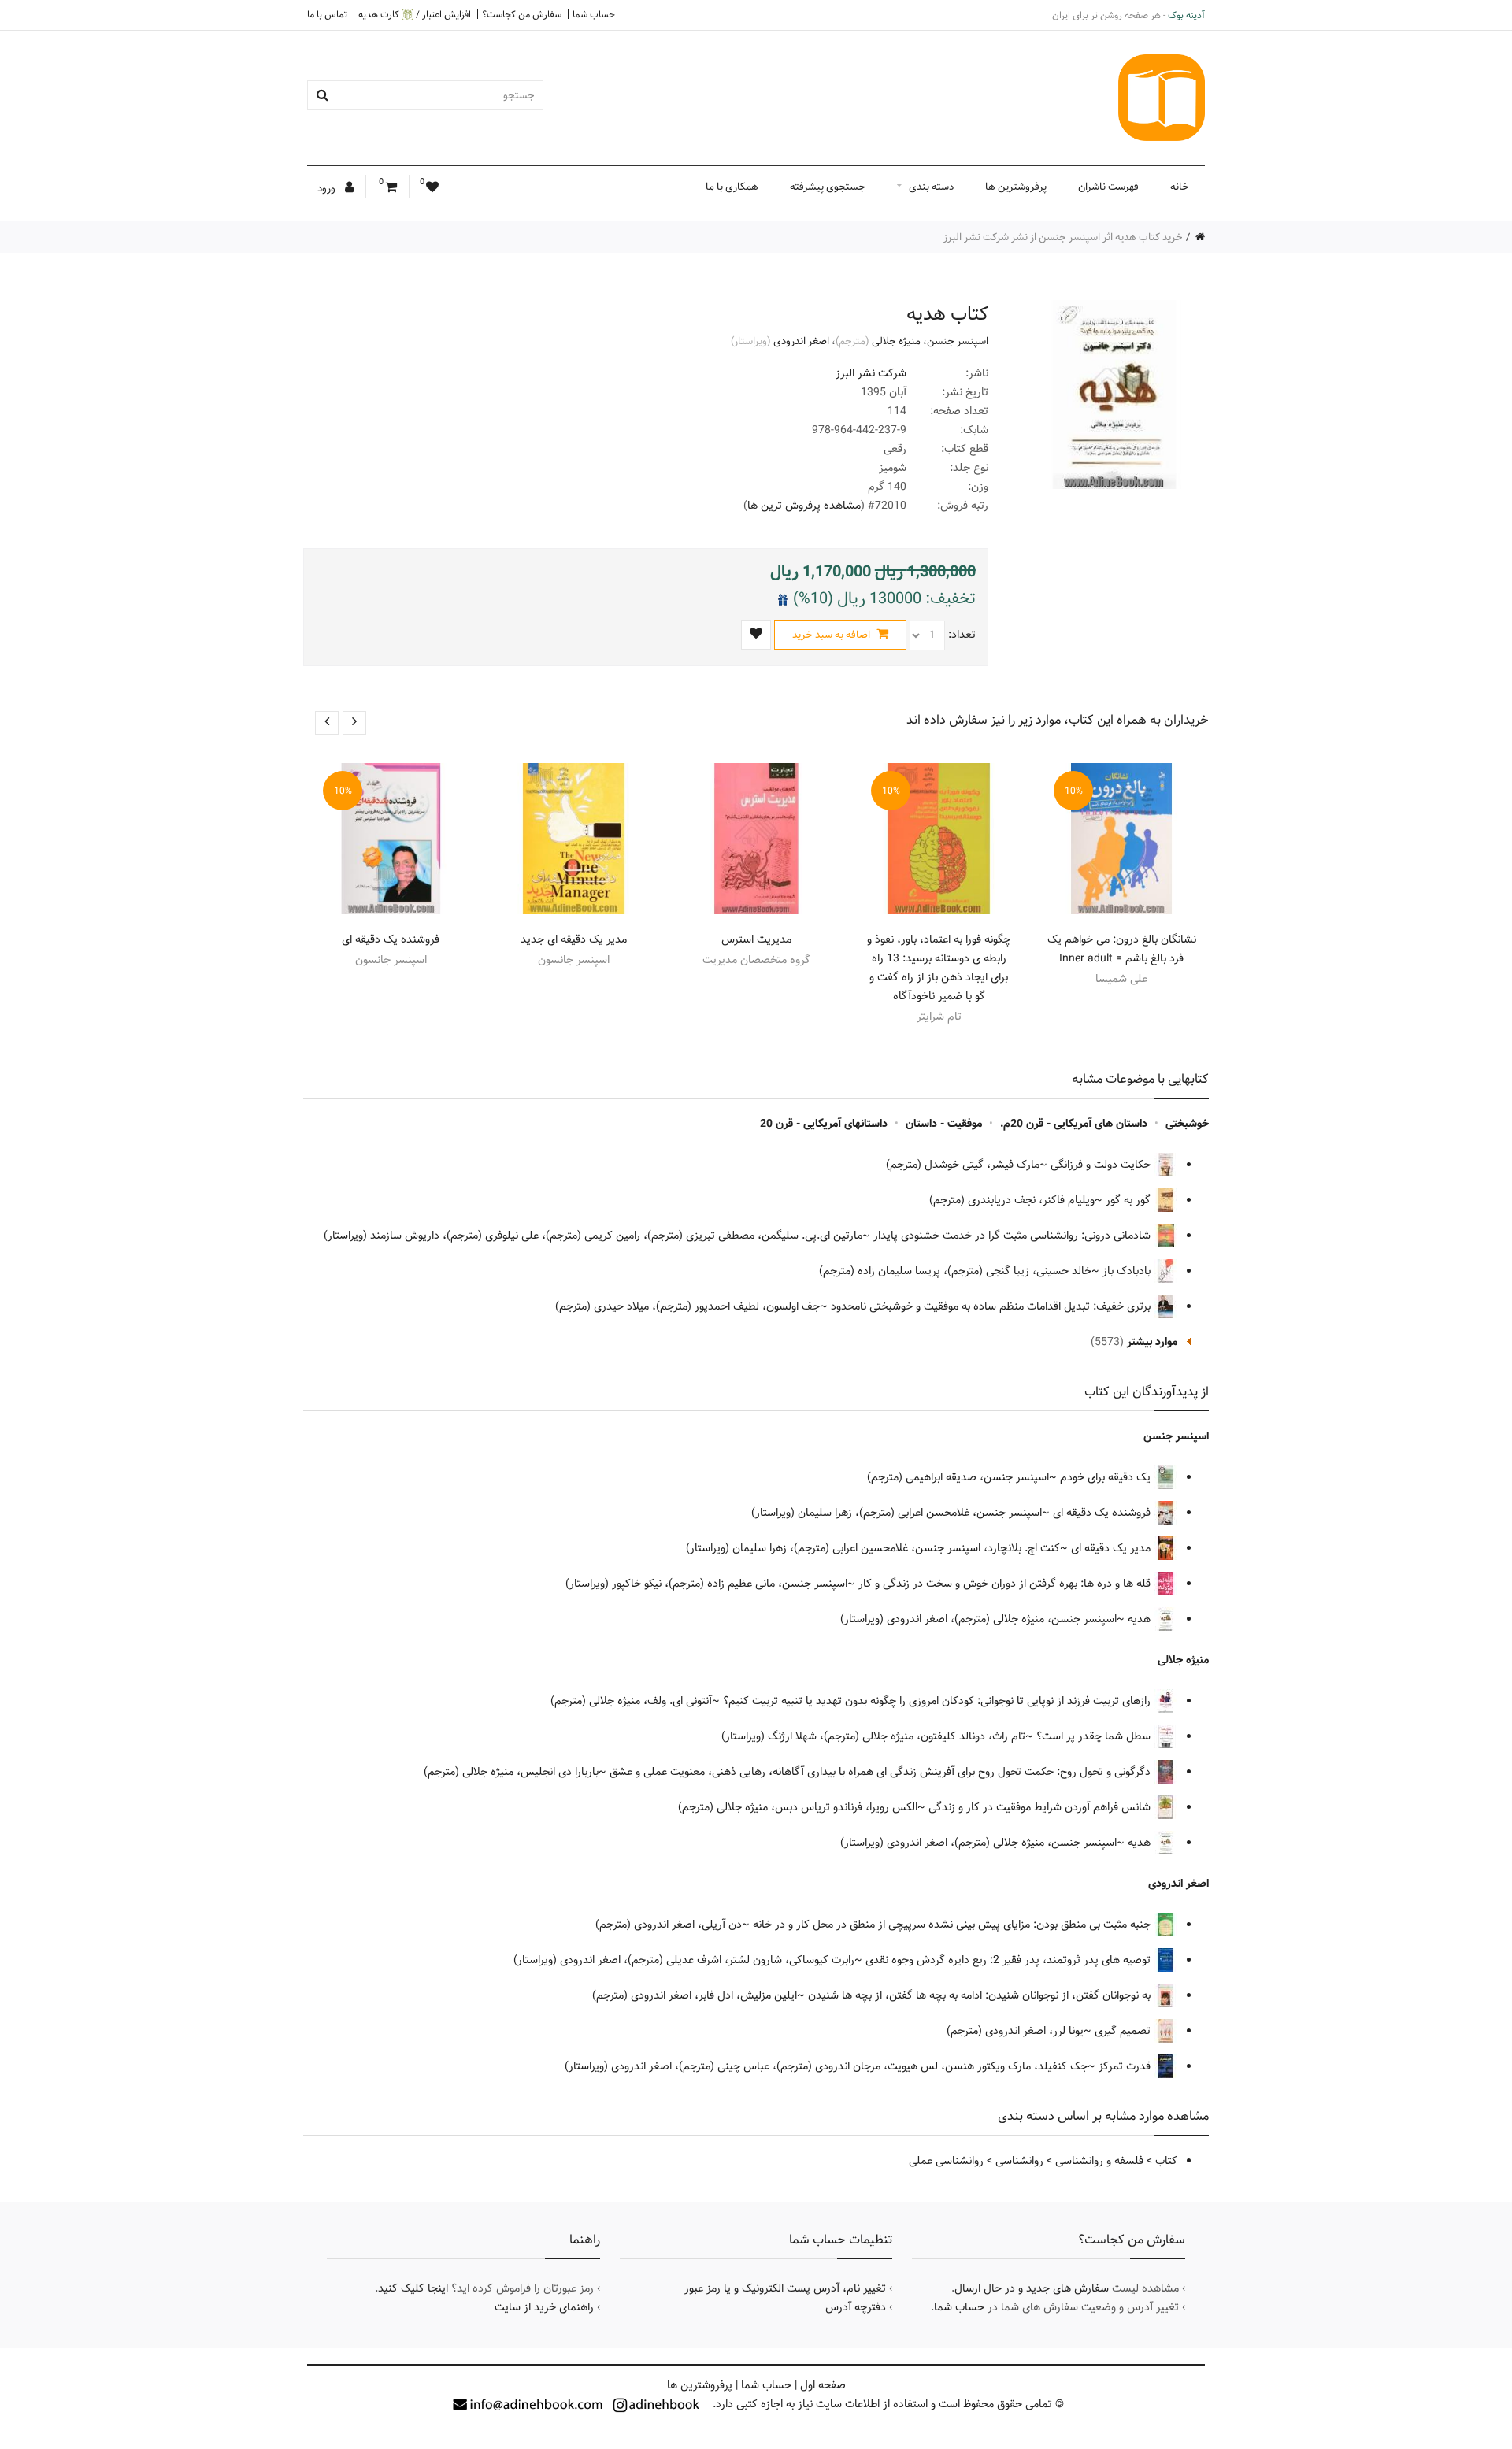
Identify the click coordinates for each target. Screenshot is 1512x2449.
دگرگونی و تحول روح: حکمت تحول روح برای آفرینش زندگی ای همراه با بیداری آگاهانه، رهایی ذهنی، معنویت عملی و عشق (882, 1772)
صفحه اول (823, 2385)
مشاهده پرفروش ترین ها (804, 506)
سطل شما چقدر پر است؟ (1095, 1736)
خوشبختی (1187, 1124)
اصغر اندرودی (801, 341)
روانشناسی (1019, 2161)
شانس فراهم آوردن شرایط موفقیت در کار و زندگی (1041, 1807)
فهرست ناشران (1108, 187)
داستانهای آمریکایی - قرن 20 (824, 1124)
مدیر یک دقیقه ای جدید (574, 939)
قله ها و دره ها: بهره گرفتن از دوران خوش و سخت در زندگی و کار (1006, 1584)
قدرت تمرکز (1126, 2066)
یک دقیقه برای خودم (1107, 1477)
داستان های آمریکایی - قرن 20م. (1074, 1124)
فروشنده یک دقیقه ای (391, 939)
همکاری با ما (732, 187)
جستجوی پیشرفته (828, 187)
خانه (1180, 187)
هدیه (1141, 1619)
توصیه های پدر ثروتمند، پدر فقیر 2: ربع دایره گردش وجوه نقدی (1010, 1960)
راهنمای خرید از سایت (544, 2307)
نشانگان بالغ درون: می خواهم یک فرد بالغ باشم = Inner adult (1122, 949)
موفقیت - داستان (944, 1124)
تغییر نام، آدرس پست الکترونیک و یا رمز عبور (785, 2288)
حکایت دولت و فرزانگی (1102, 1165)
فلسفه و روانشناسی (1099, 2161)
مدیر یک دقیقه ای (1112, 1548)
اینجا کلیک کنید (413, 2288)
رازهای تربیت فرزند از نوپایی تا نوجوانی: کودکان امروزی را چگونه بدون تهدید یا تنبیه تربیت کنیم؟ (938, 1701)
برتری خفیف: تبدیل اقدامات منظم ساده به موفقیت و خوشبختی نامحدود (992, 1306)
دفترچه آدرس (856, 2307)
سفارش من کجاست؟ (522, 14)
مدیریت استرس (756, 939)
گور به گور (1130, 1200)
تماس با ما (327, 14)
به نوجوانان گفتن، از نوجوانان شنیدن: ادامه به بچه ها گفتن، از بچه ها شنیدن (981, 1995)
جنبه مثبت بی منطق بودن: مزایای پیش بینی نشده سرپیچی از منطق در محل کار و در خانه (953, 1925)
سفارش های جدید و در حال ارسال (1032, 2288)
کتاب (1166, 2161)
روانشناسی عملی (946, 2161)
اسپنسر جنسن (958, 341)
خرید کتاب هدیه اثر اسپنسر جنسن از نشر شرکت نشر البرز (1063, 237)
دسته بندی (931, 187)
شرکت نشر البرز (871, 373)
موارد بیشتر (1152, 1342)
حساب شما (594, 14)
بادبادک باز (1128, 1271)
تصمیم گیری (1124, 2031)
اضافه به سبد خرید (832, 635)
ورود (328, 188)
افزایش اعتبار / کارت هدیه (415, 15)
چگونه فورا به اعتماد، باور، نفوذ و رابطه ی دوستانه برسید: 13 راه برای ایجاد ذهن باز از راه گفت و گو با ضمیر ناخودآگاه (939, 968)
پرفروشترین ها (1016, 187)
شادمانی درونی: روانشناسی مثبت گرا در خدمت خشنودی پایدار (1014, 1236)
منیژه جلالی (896, 341)
